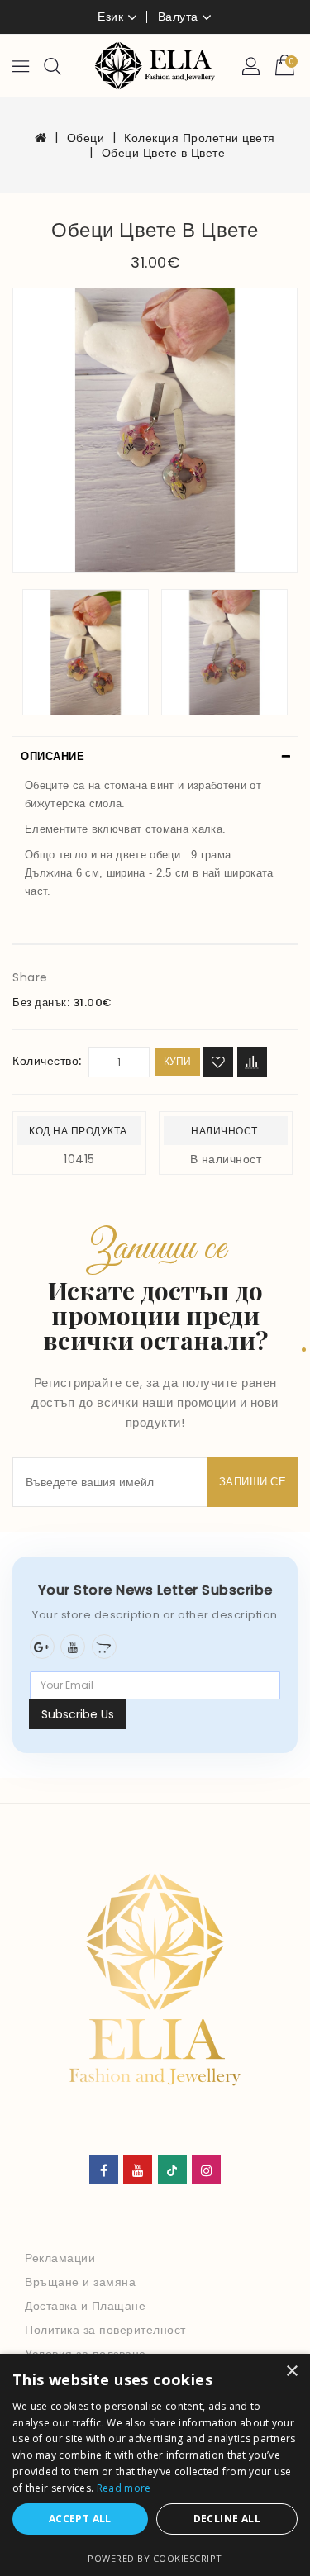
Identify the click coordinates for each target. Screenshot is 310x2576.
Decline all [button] (227, 2519)
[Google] (42, 1647)
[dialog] (155, 2465)
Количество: (47, 1061)
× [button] (291, 2372)
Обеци (86, 138)
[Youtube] (73, 1647)
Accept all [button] (80, 2519)
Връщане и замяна (80, 2282)
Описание (52, 756)
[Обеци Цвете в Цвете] (155, 430)
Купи (177, 1061)
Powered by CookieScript (155, 2558)
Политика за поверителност (105, 2330)
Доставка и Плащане (85, 2306)
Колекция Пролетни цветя (200, 138)
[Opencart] (104, 1647)
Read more (124, 2488)
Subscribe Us (78, 1714)
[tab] (155, 757)
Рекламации (60, 2258)
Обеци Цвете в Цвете (164, 153)
